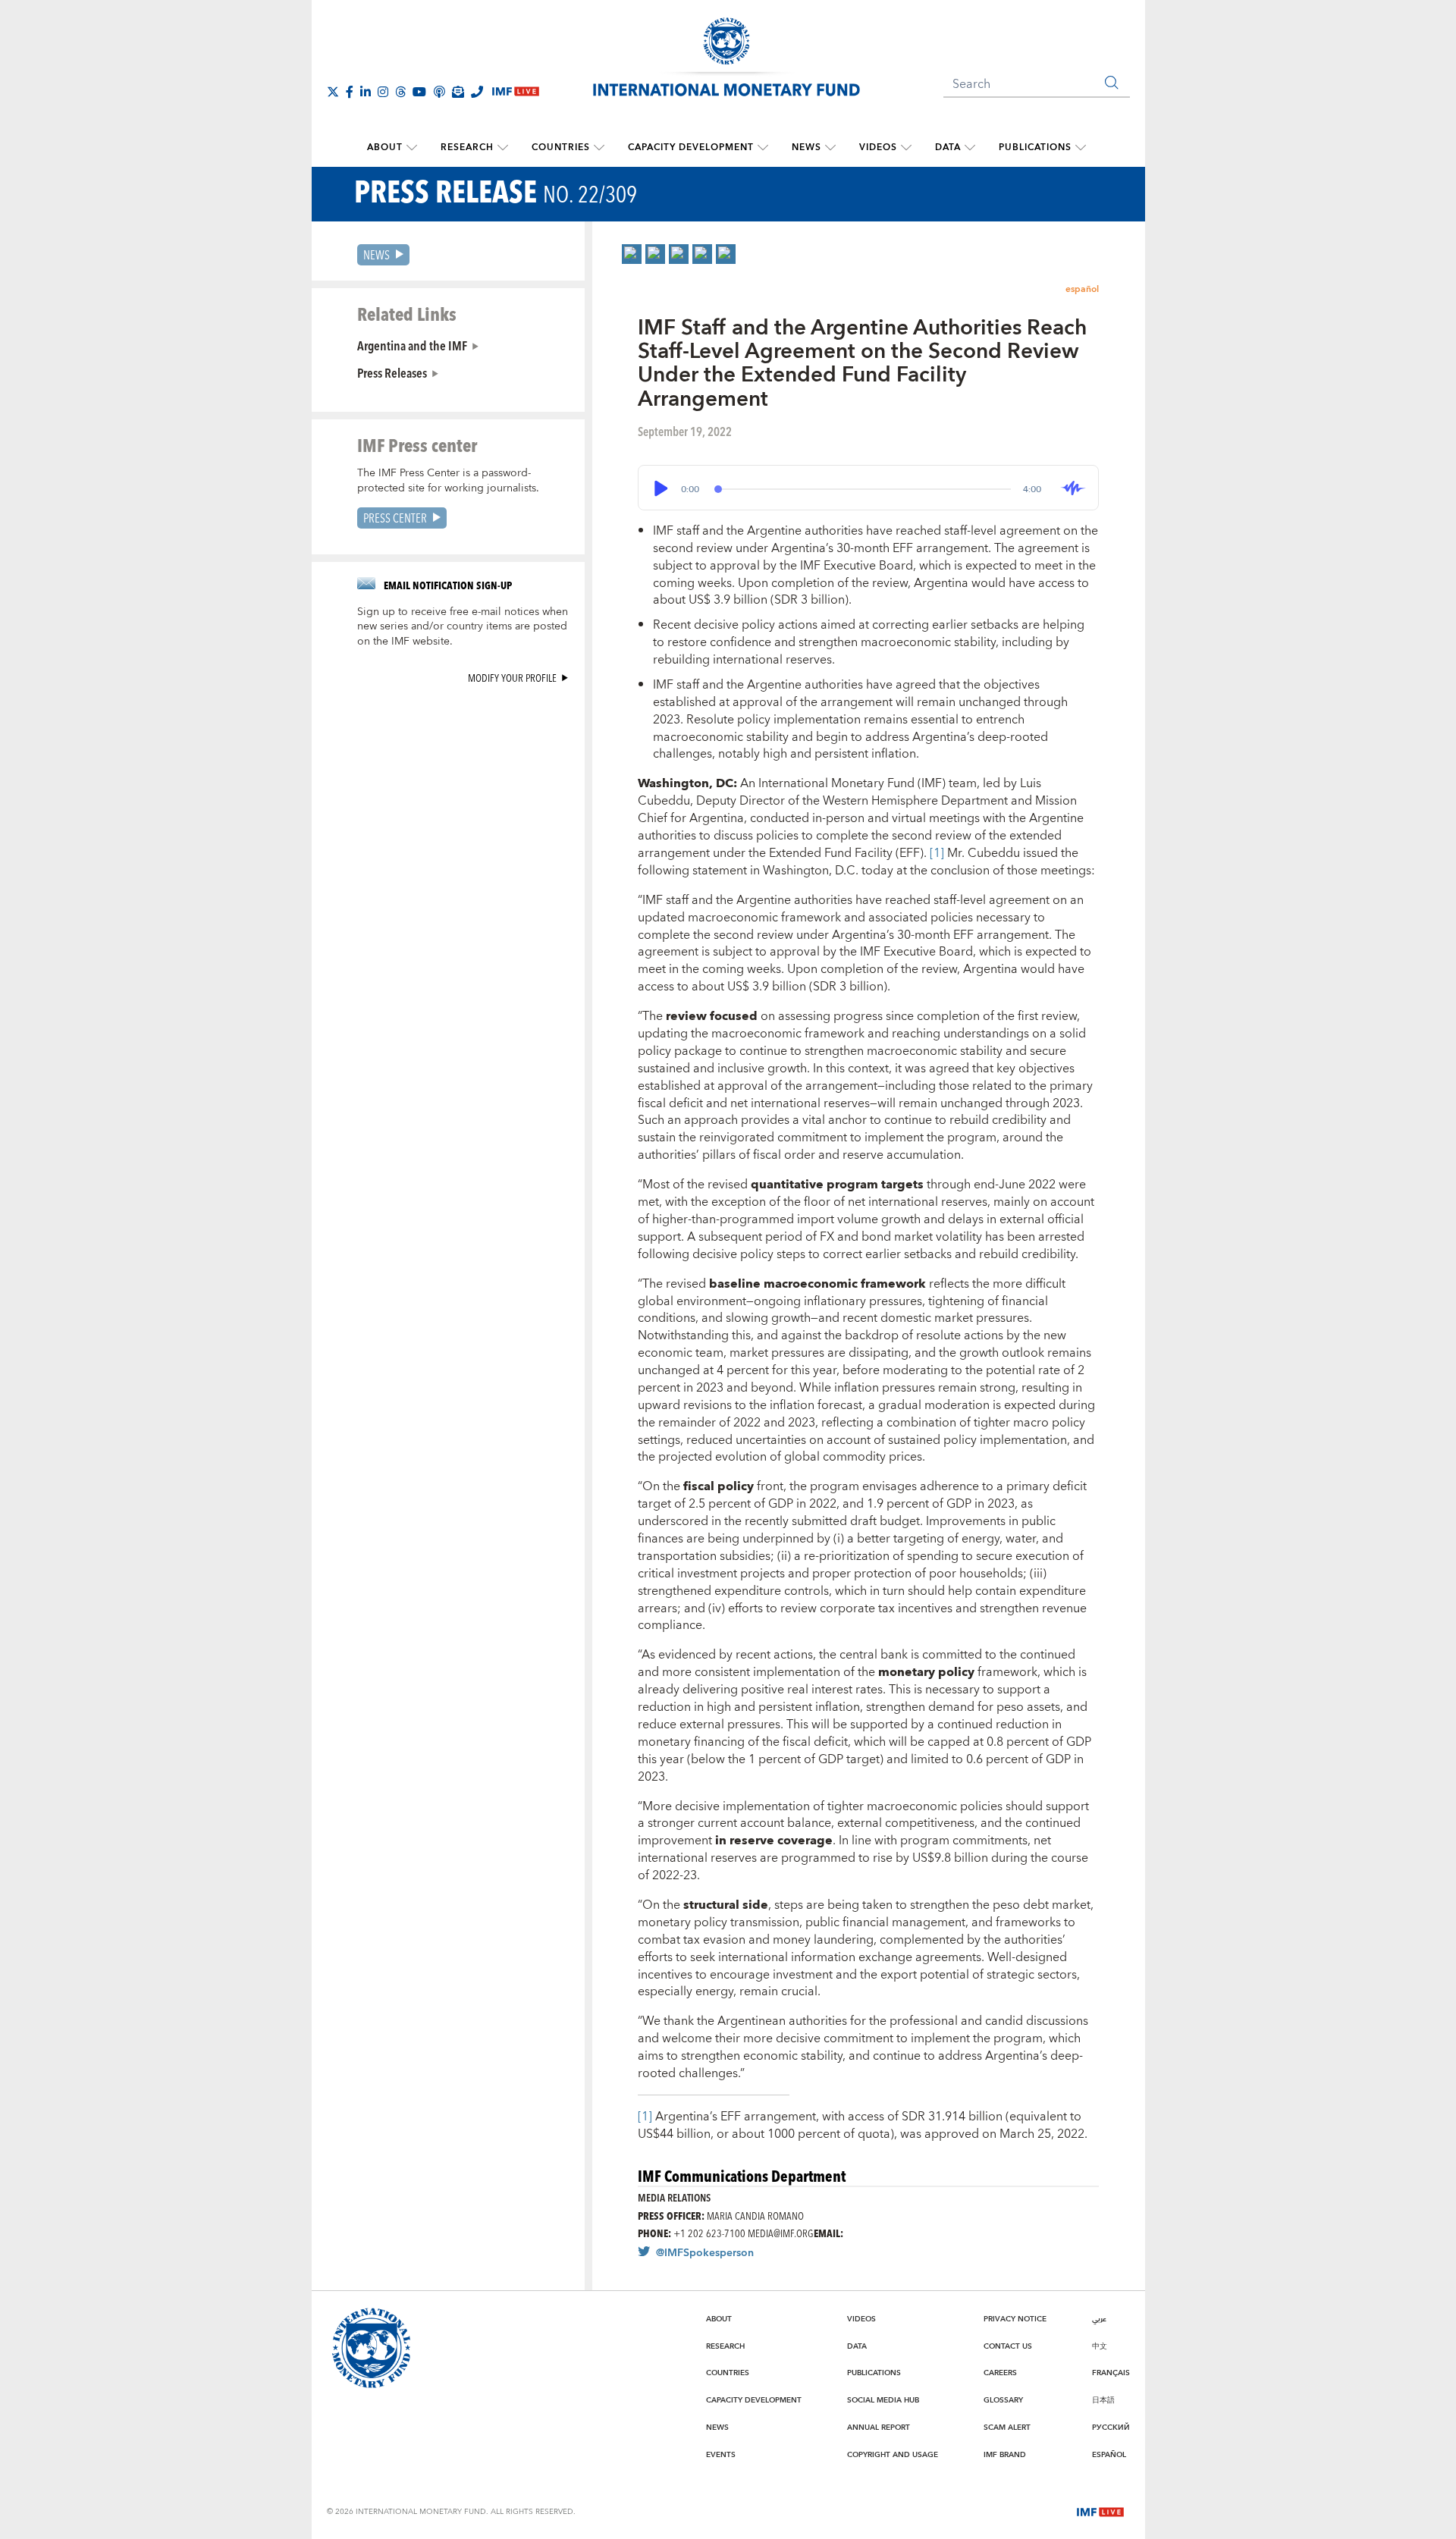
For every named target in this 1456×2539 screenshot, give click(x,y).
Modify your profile (512, 678)
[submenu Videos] (906, 148)
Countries (561, 148)
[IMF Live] (1100, 2511)
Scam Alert (1007, 2428)
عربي (1099, 2319)
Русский (1111, 2428)
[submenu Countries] (599, 148)
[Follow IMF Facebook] (350, 92)
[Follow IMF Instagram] (383, 92)
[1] (938, 853)
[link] (632, 254)
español (1082, 289)
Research (467, 148)
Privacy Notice (1015, 2319)
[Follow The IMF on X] (333, 92)
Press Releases (392, 372)
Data (948, 148)
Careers (1000, 2373)
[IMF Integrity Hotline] (477, 92)
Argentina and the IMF (412, 345)
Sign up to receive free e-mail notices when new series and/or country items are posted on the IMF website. (463, 627)
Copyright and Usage (893, 2455)
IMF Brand (1005, 2455)
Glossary (1003, 2400)
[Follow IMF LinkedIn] (366, 92)
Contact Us (1008, 2346)
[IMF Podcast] (439, 92)
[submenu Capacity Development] (763, 148)
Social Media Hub (883, 2400)
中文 (1100, 2346)
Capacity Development (691, 148)
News (806, 148)
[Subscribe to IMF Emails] (458, 92)
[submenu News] (830, 148)
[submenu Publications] (1081, 148)
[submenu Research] (503, 148)
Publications (1035, 148)
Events (721, 2455)
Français (1111, 2373)
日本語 (1103, 2400)
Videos (878, 148)
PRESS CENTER (395, 518)
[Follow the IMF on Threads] (400, 92)
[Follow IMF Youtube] (419, 92)
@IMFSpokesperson (705, 2253)
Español (1109, 2455)
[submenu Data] (970, 148)
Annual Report (879, 2428)
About (385, 148)
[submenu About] (412, 148)
